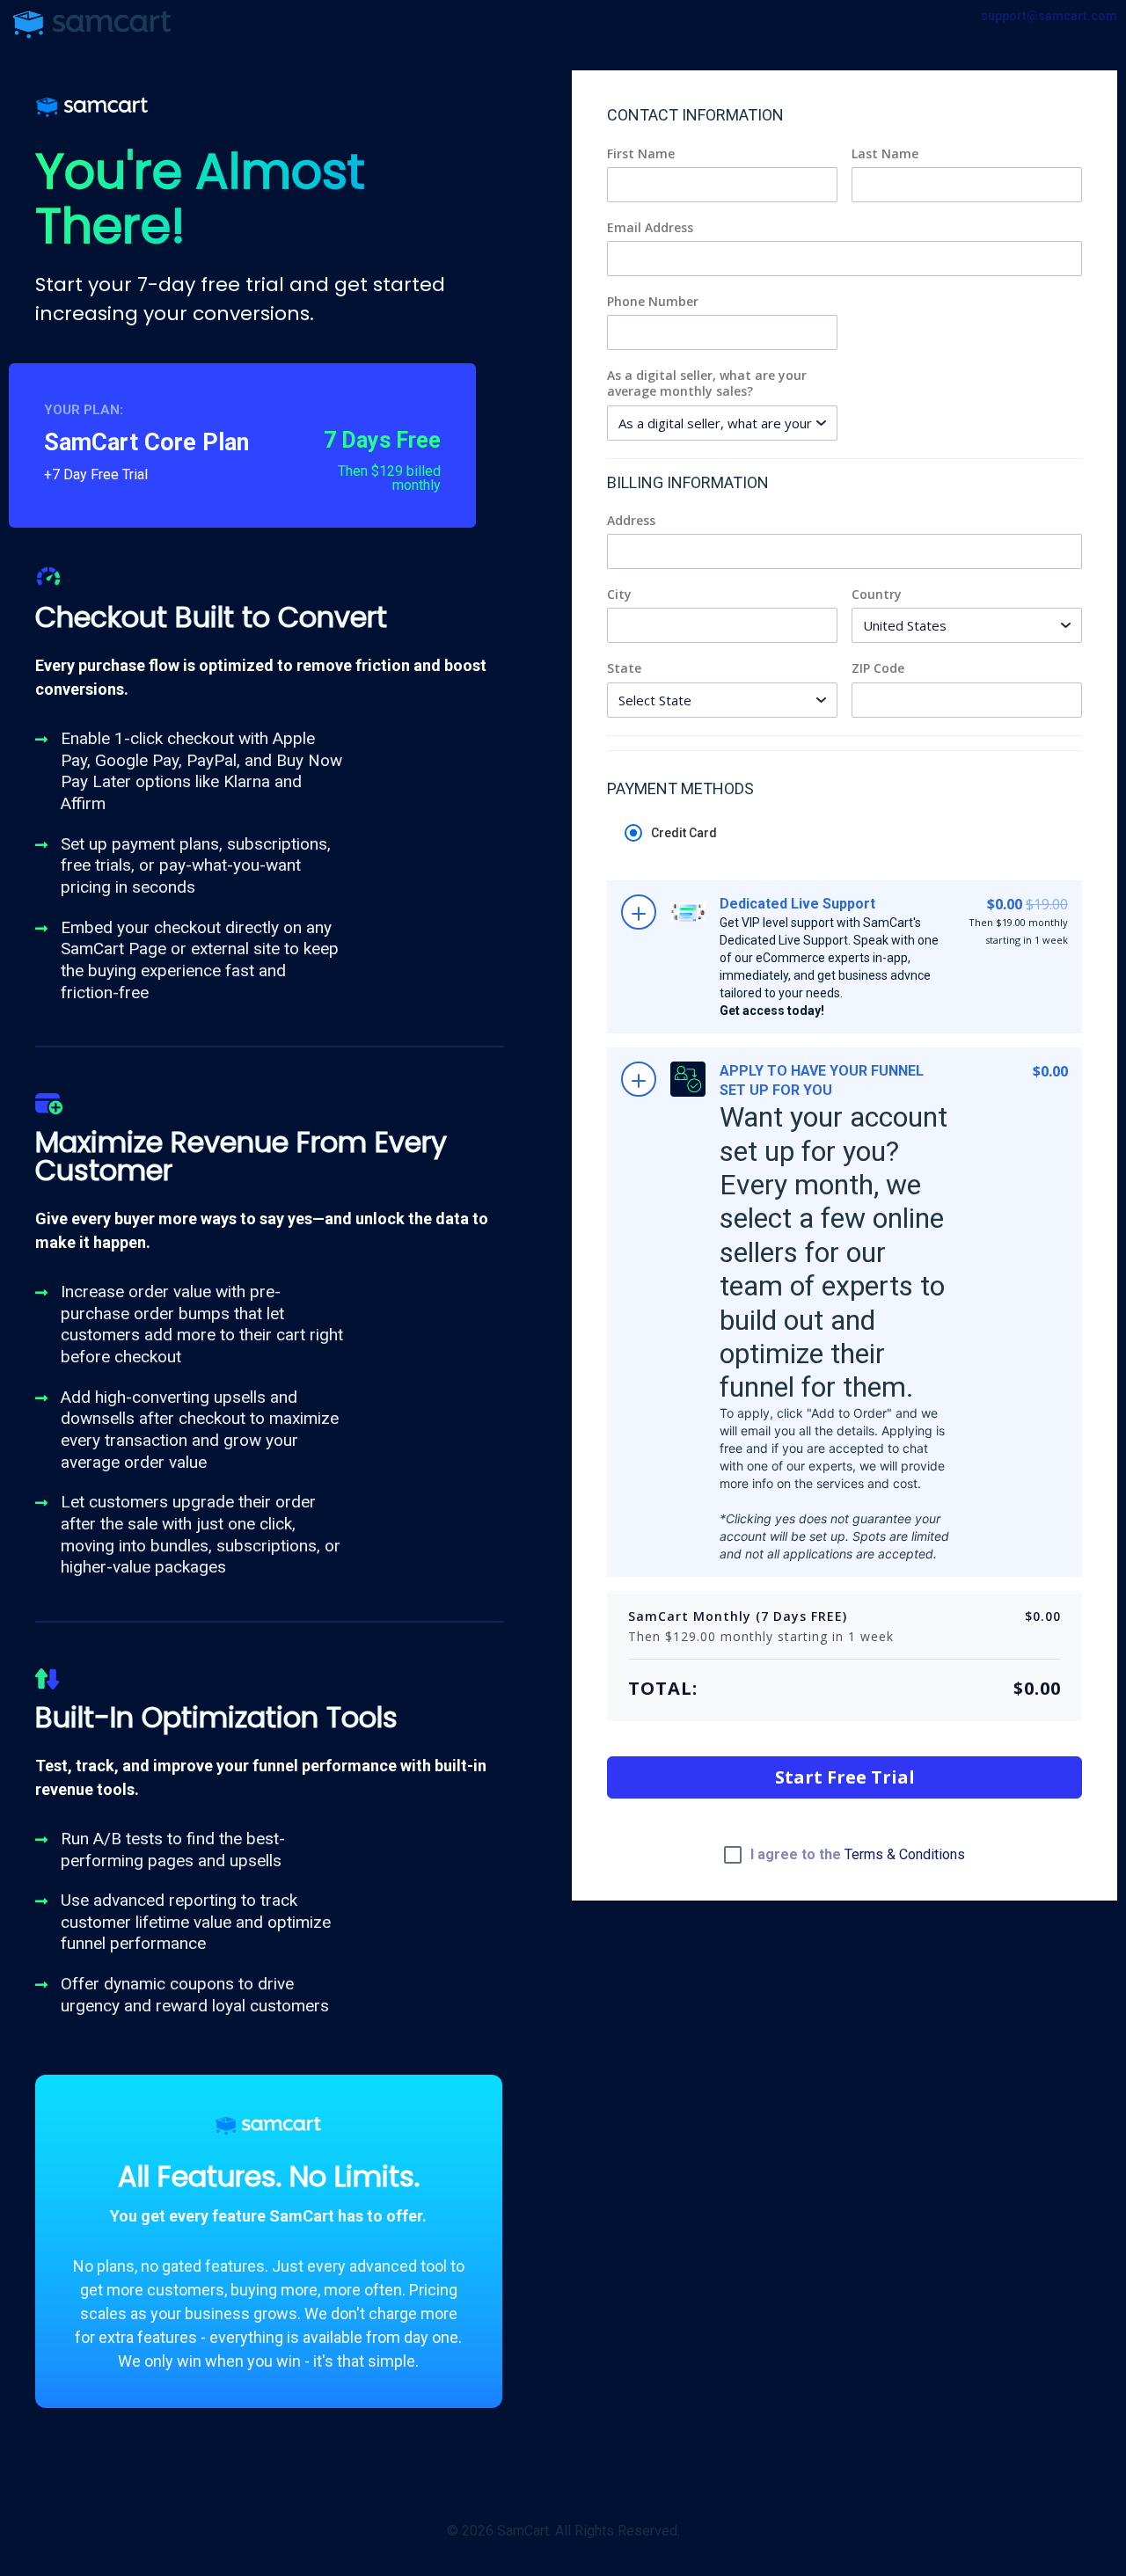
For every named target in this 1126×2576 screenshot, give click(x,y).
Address (631, 521)
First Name (641, 154)
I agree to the (858, 1855)
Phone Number (653, 302)
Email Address (650, 228)
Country (877, 595)
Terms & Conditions (905, 1854)
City (619, 595)
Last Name (885, 154)
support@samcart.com (1049, 16)
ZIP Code (878, 668)
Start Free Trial (845, 1777)
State (624, 668)
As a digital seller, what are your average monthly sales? (707, 383)
